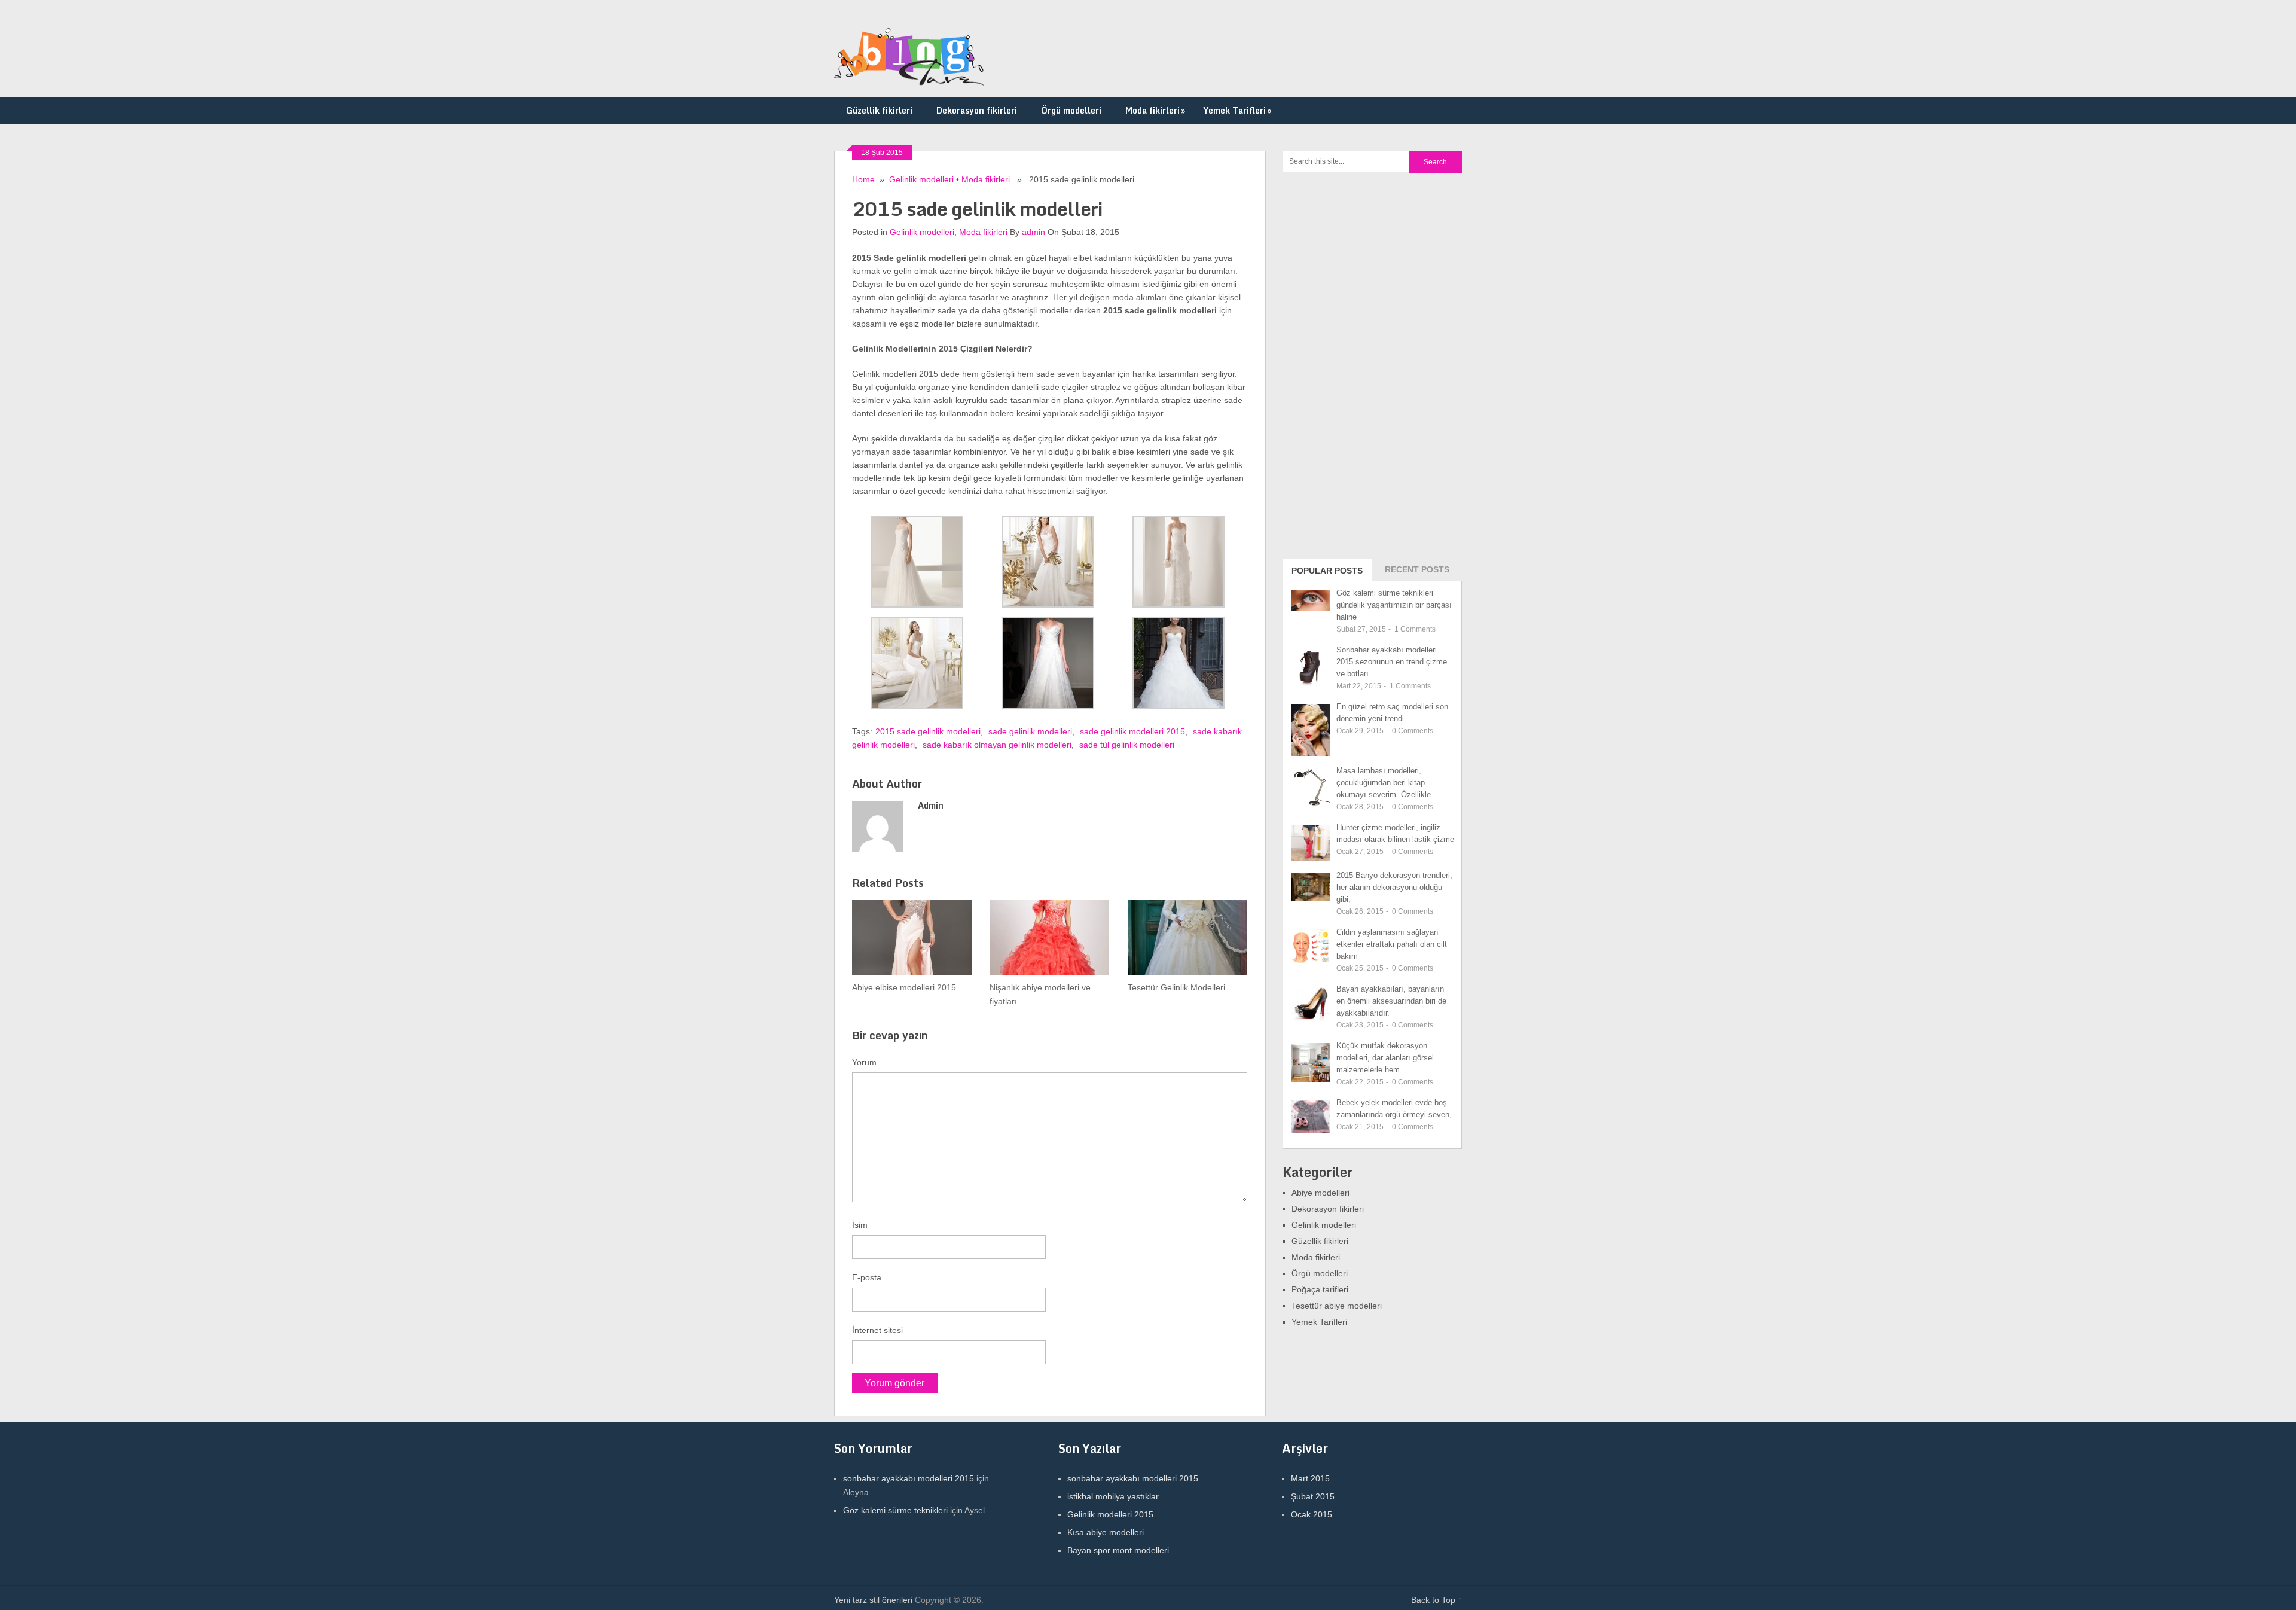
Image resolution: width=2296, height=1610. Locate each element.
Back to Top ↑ (1436, 1600)
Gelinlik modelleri (921, 179)
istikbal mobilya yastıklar (1113, 1496)
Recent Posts (1417, 569)
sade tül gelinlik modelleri (1127, 745)
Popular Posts (1327, 571)
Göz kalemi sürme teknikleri (895, 1510)
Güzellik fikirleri (879, 110)
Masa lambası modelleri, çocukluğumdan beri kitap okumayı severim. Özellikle (1384, 783)
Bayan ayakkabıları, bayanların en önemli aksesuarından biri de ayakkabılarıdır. (1391, 1001)
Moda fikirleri (1155, 110)
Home (863, 179)
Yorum (864, 1062)
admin (1033, 232)
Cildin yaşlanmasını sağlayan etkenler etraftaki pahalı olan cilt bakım (1392, 944)
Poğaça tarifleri (1320, 1289)
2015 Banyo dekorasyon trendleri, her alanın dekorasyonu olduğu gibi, (1394, 887)
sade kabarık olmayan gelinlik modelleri (997, 745)
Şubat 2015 (1313, 1496)
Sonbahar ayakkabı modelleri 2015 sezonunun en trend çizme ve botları (1392, 662)
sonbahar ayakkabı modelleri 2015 (909, 1478)
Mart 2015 (1310, 1478)
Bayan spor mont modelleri (1118, 1550)
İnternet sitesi (877, 1330)
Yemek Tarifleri (1237, 110)
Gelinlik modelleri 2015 (1110, 1514)
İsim (860, 1225)
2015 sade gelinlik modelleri (928, 731)
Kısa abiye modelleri (1106, 1532)
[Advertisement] (1372, 364)
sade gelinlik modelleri (1030, 731)
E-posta (867, 1277)
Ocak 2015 (1312, 1514)
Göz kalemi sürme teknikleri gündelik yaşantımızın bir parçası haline (1394, 605)
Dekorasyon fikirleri (977, 110)
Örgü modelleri (1071, 110)
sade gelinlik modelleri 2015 (1132, 731)
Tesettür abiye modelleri (1337, 1306)
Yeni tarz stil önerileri (873, 1600)
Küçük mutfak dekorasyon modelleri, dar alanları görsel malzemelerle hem (1385, 1058)
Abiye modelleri (1320, 1193)
